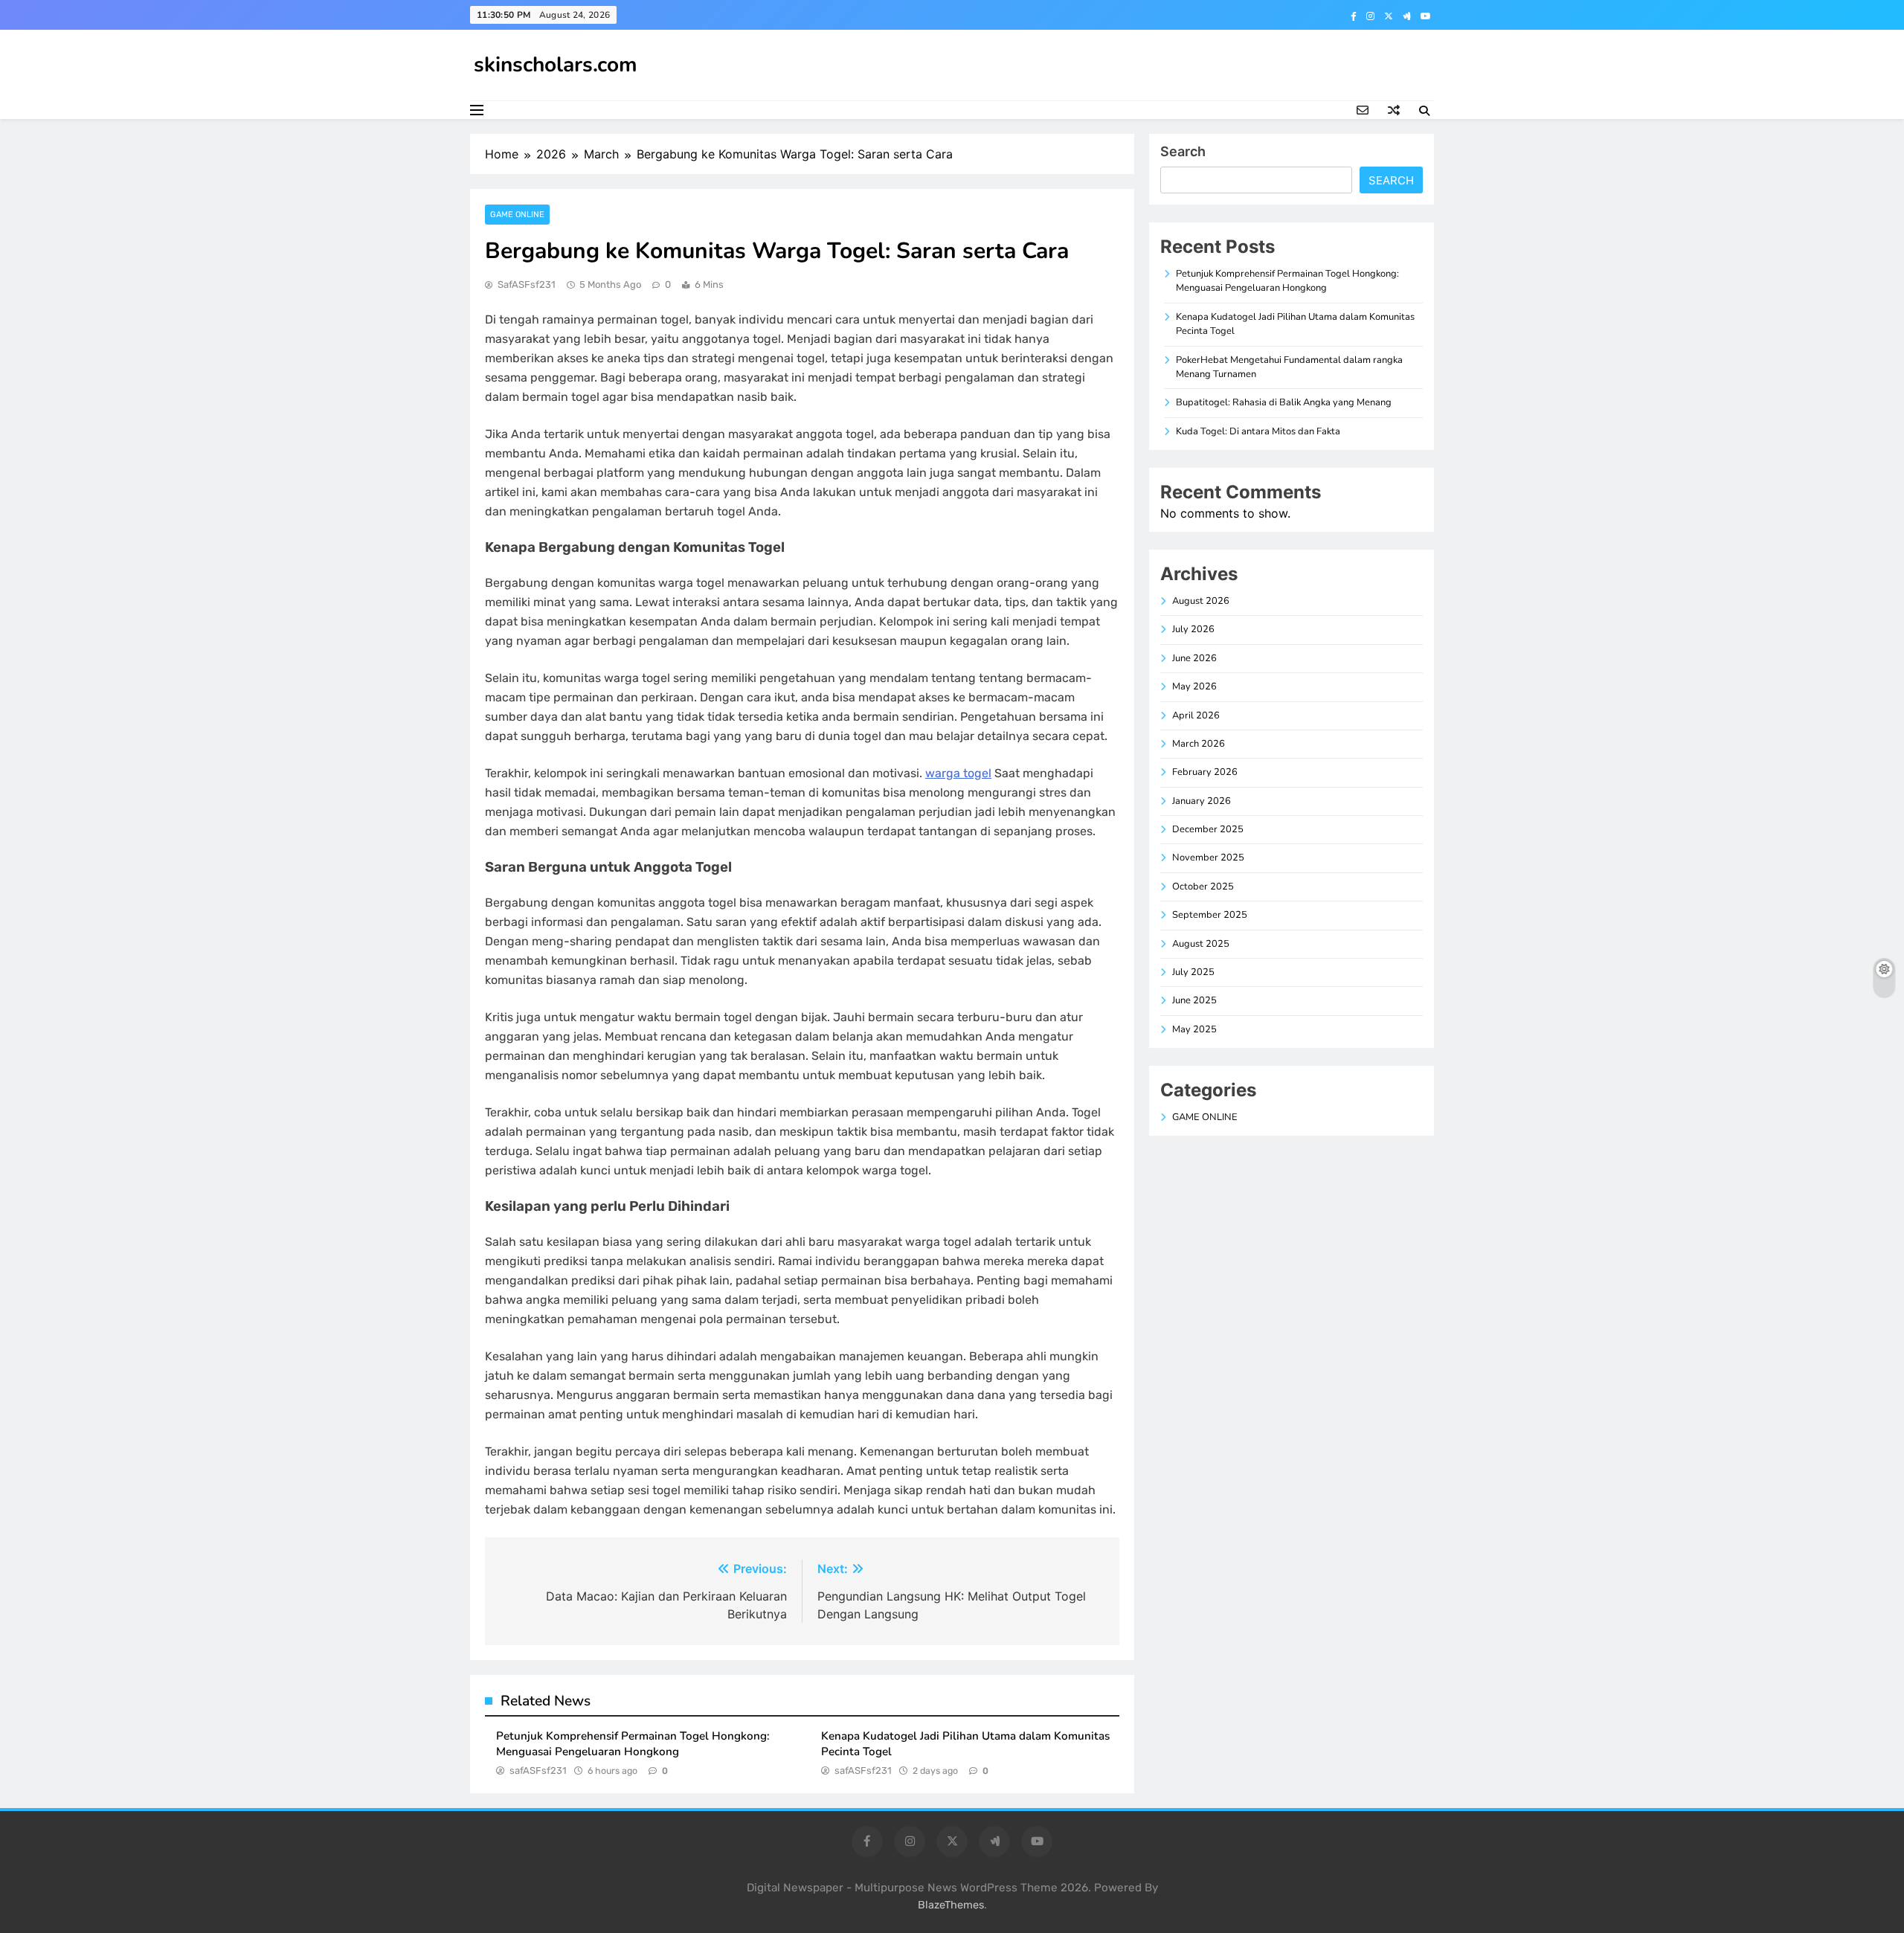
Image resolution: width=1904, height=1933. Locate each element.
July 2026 (1193, 629)
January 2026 (1202, 801)
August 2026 (1201, 601)
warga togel (958, 773)
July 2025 (1193, 972)
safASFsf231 (527, 284)
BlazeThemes (951, 1905)
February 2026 (1205, 772)
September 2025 (1210, 915)
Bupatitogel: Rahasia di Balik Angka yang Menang (1284, 402)
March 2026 (1199, 744)
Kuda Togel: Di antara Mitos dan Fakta (1258, 431)
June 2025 (1194, 1000)
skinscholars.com (556, 65)
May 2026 (1194, 686)
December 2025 (1208, 829)
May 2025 (1194, 1029)
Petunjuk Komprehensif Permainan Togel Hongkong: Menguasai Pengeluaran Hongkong (633, 1744)
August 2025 (1201, 944)
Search (1183, 151)
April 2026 (1196, 715)
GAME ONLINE (517, 215)
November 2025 (1208, 858)
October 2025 (1203, 887)
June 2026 (1194, 658)
